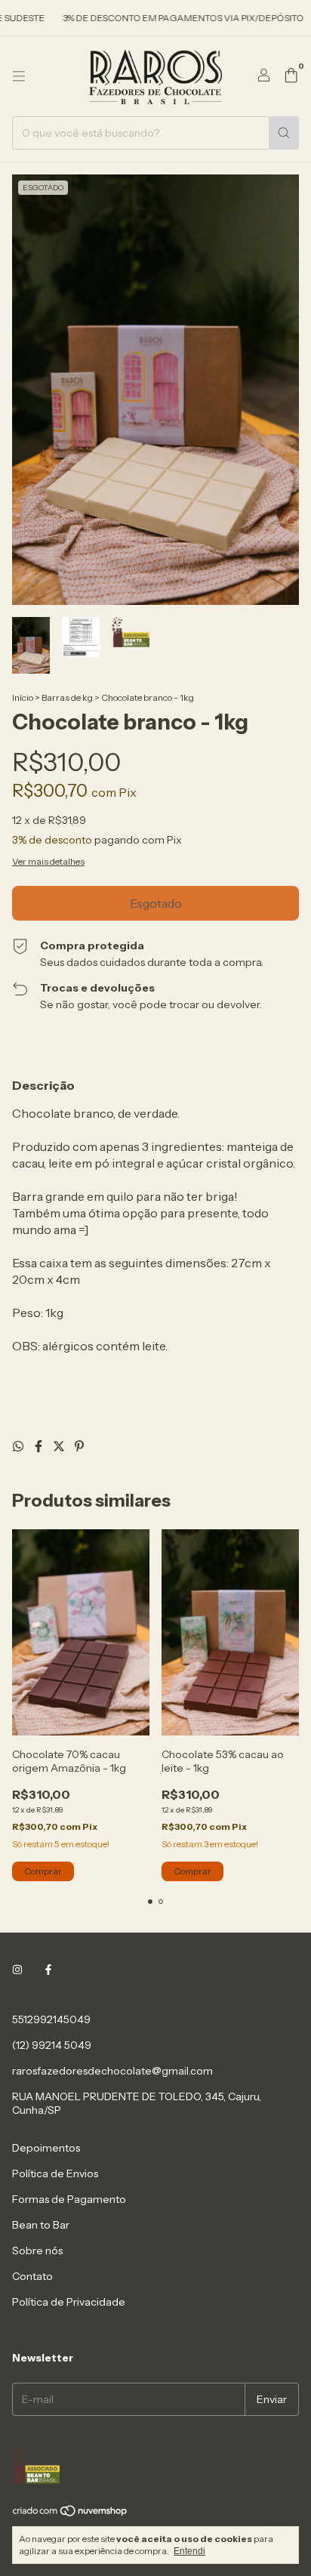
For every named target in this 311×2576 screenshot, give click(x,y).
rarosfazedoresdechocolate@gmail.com (112, 2071)
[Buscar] (284, 133)
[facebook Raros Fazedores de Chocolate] (48, 1970)
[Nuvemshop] (71, 2514)
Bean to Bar (41, 2225)
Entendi (189, 2551)
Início (23, 697)
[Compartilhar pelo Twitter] (60, 1446)
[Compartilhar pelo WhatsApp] (19, 1446)
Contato (32, 2276)
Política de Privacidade (69, 2302)
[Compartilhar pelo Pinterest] (79, 1446)
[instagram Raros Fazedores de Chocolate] (17, 1970)
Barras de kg (67, 697)
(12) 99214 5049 (52, 2045)
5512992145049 (51, 2019)
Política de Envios (55, 2173)
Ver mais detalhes (48, 861)
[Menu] (19, 76)
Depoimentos (46, 2148)
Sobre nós (37, 2251)
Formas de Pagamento (69, 2199)
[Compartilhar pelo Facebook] (40, 1446)
